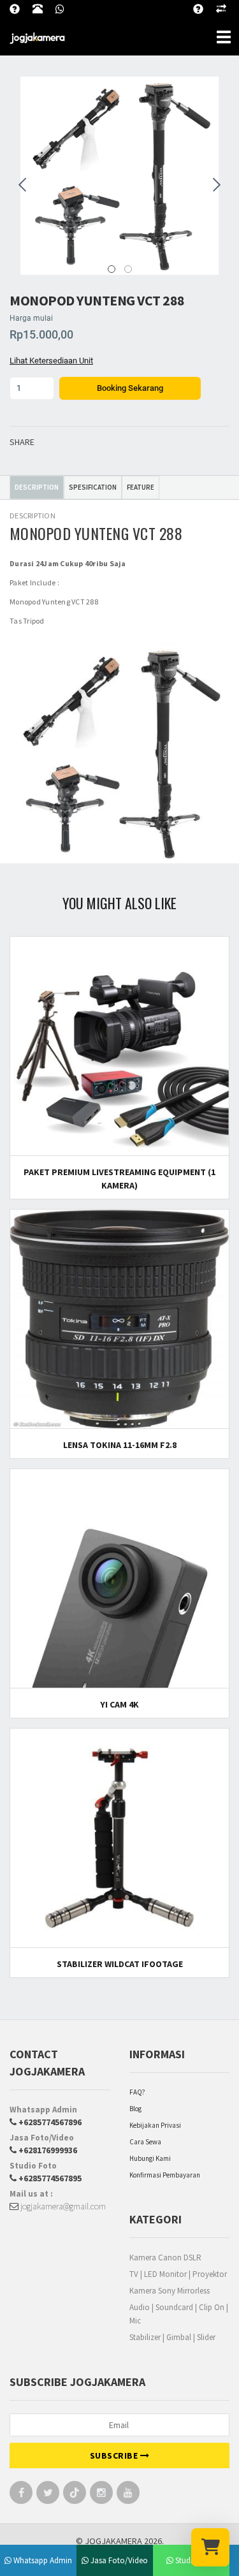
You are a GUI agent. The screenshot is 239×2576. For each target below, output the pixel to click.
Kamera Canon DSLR (165, 2258)
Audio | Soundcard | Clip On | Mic (179, 2314)
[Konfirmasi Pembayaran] (228, 7)
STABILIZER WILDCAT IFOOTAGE (120, 1964)
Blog (135, 2109)
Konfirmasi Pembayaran (165, 2175)
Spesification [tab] (93, 487)
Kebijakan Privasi (155, 2125)
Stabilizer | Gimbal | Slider (172, 2337)
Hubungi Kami (150, 2158)
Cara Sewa (145, 2142)
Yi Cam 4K (119, 1704)
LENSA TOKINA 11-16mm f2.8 (120, 1445)
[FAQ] (205, 7)
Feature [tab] (141, 487)
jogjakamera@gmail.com (62, 2206)
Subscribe (115, 2455)
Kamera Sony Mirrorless (170, 2291)
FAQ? (137, 2092)
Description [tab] (37, 487)
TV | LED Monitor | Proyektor (178, 2274)
